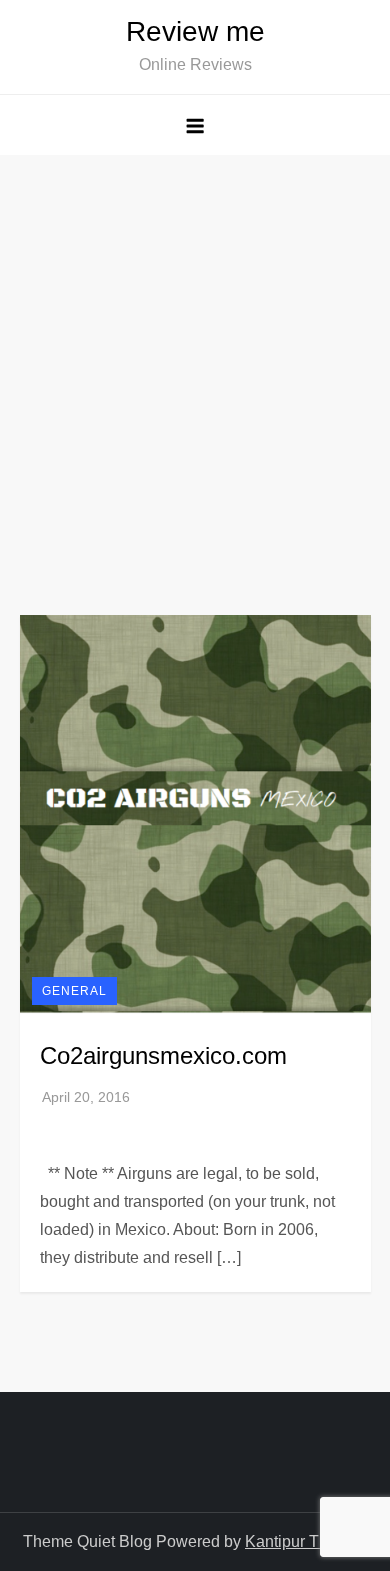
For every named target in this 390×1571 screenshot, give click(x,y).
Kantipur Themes (306, 1541)
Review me (195, 31)
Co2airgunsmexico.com (163, 1055)
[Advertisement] (195, 360)
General (74, 991)
